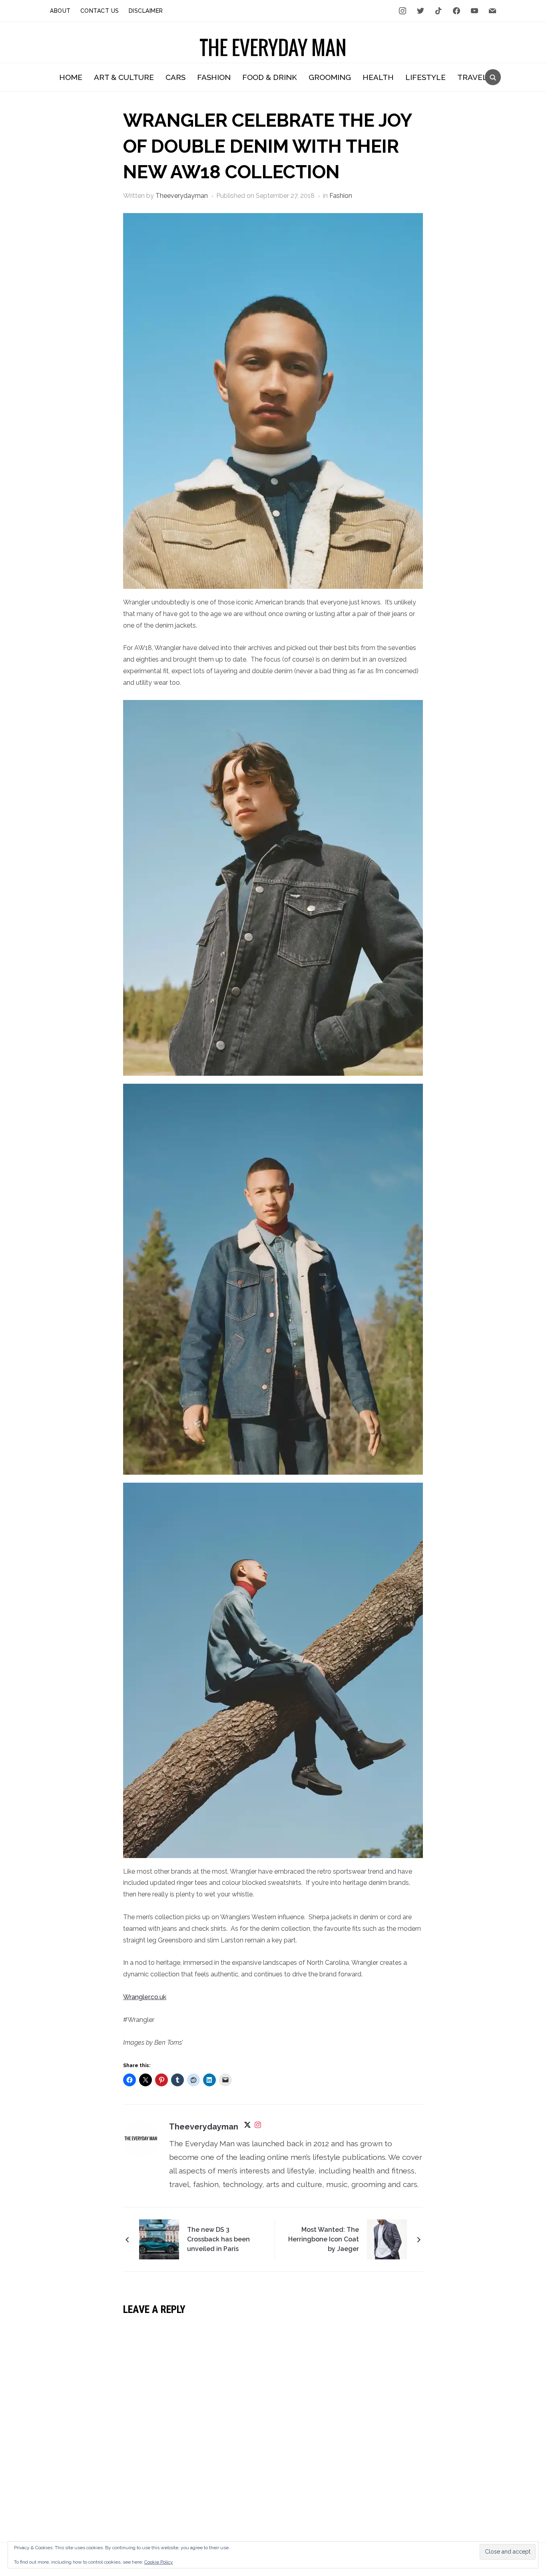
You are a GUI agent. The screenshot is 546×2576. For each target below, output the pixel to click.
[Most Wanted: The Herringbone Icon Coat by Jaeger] (387, 2239)
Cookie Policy (159, 2562)
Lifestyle (425, 77)
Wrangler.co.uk (145, 1997)
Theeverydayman (182, 196)
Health (378, 77)
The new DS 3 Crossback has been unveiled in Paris (218, 2239)
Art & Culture (124, 77)
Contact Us (100, 11)
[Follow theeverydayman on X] (247, 2127)
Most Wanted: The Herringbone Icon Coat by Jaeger (324, 2239)
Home (71, 77)
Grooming (330, 77)
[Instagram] (258, 2127)
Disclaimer (146, 11)
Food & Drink (270, 77)
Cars (175, 77)
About (60, 11)
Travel (472, 77)
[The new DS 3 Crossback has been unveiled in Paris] (159, 2239)
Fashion (214, 77)
